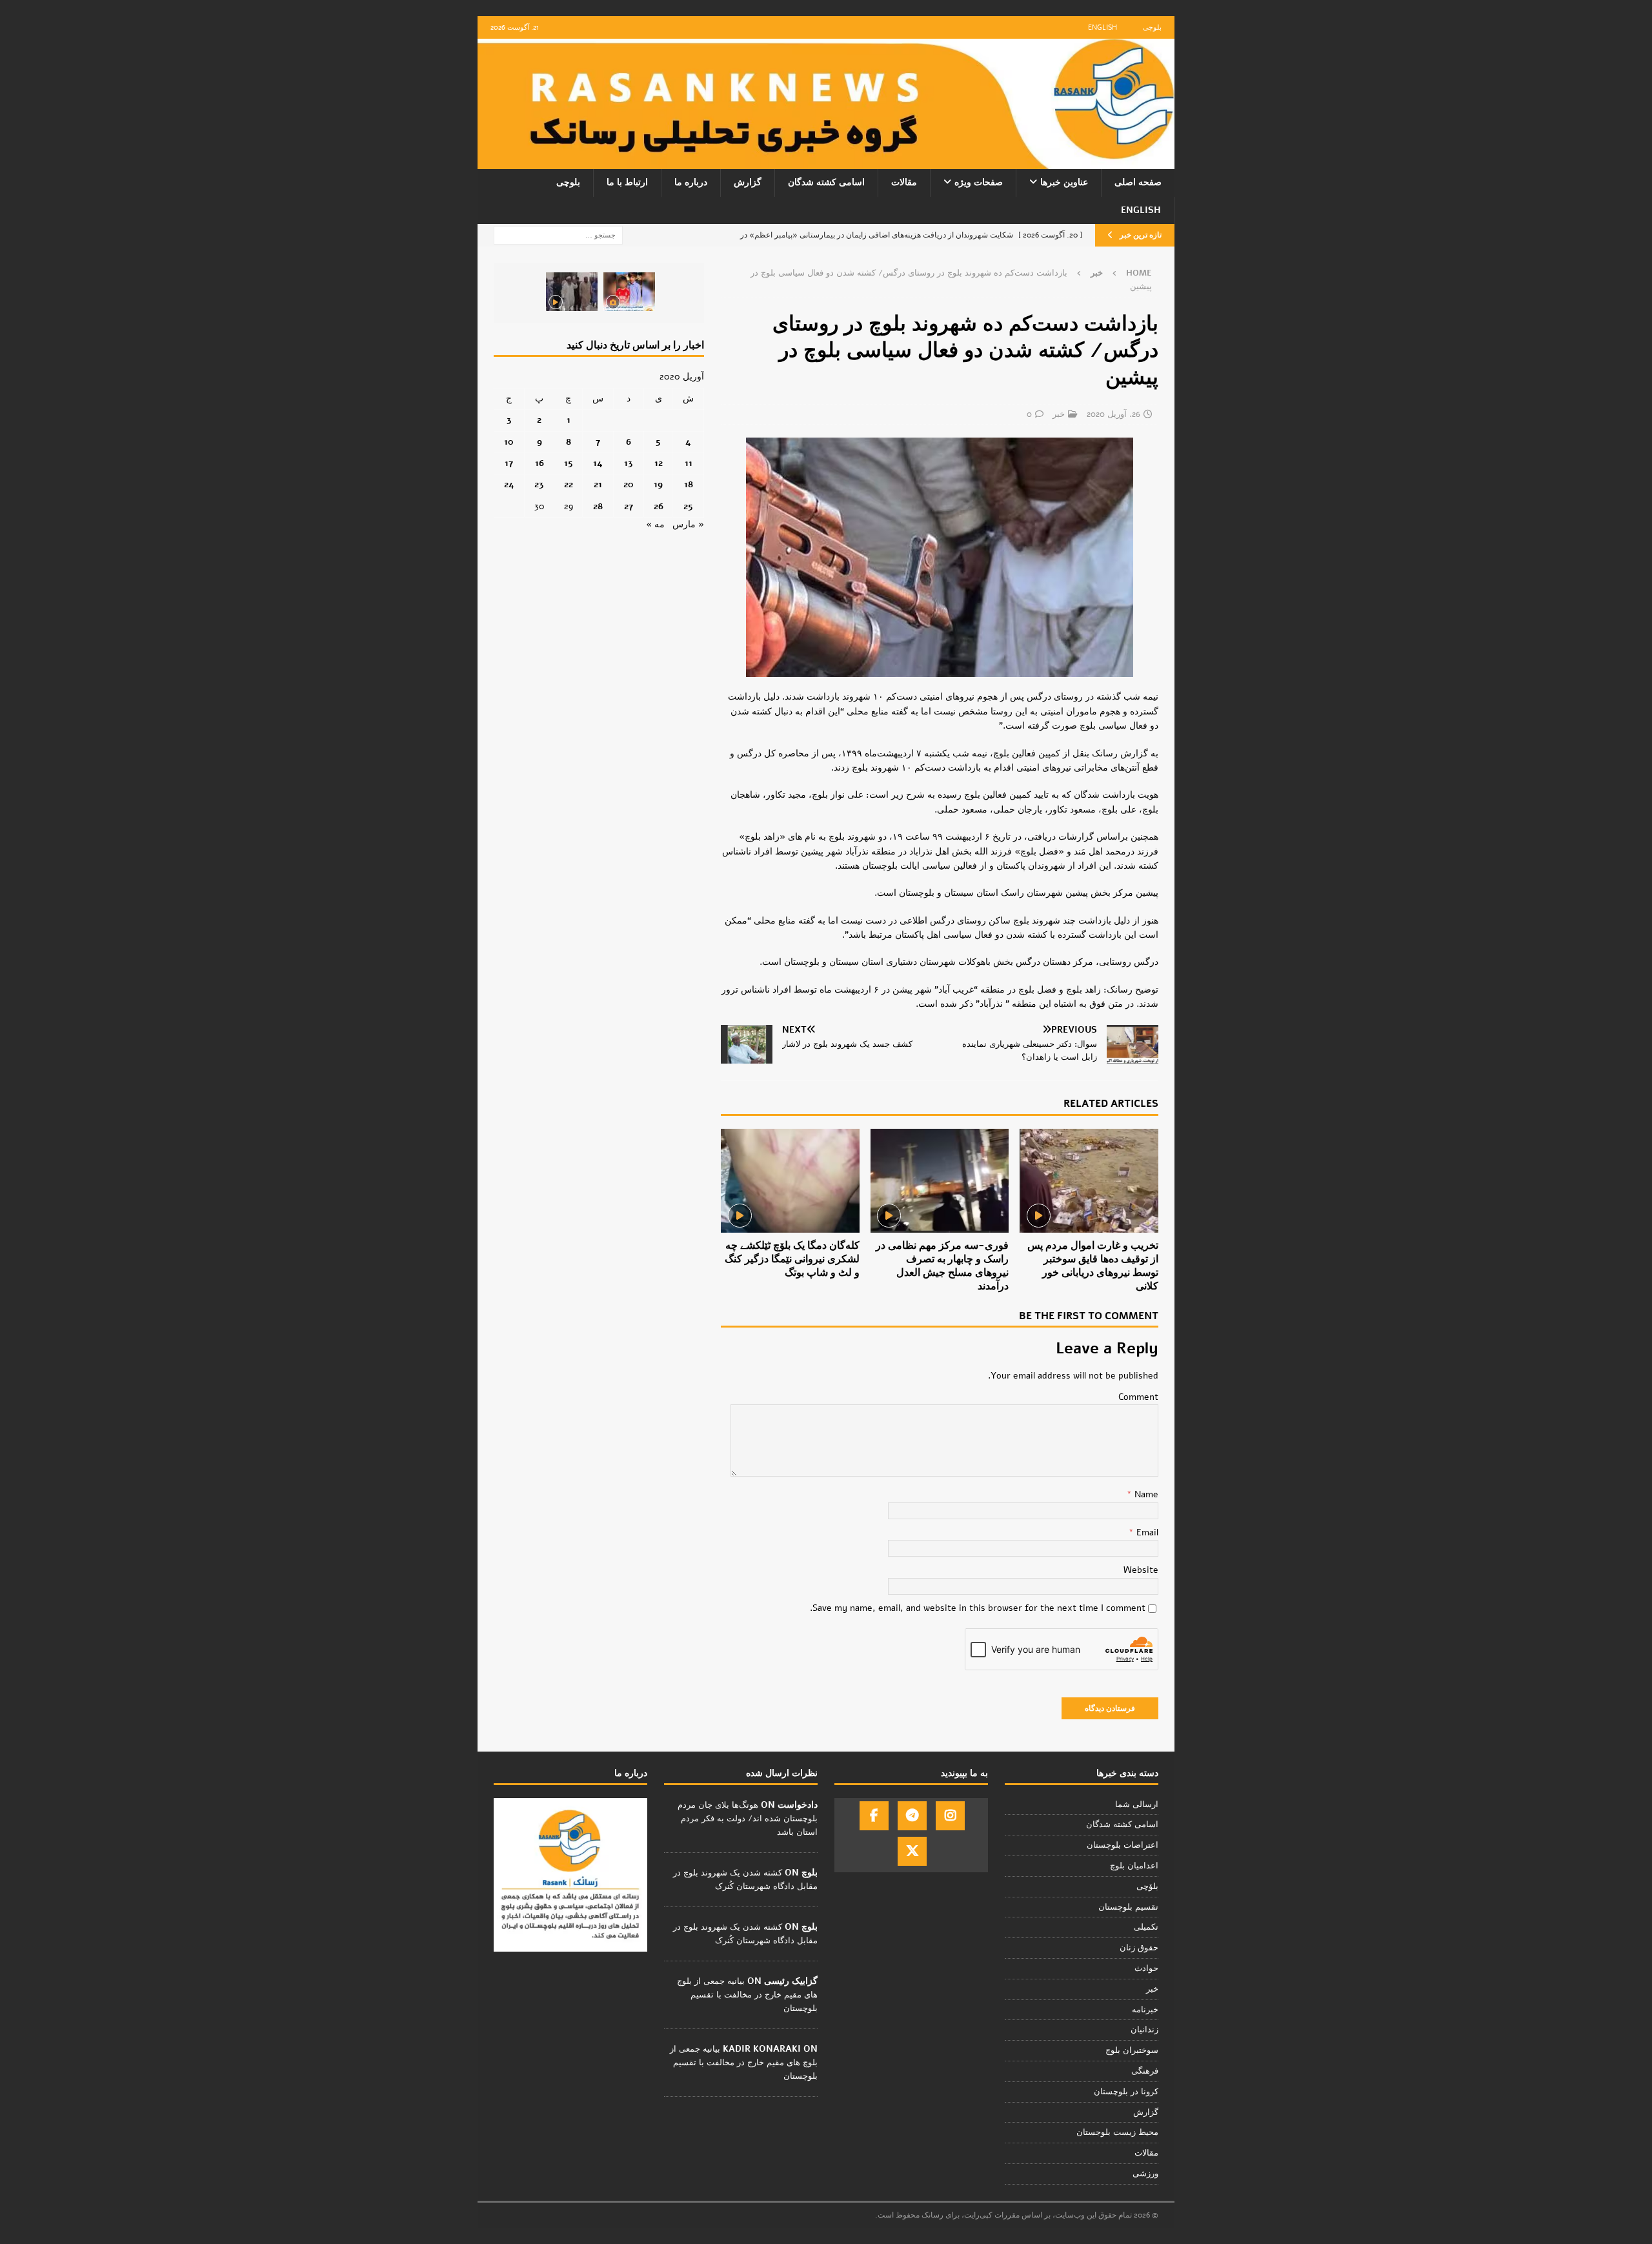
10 (509, 442)
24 (509, 484)
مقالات (904, 182)
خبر (1059, 414)
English (1103, 27)
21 (598, 484)
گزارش (748, 182)
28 (598, 506)
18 (689, 484)
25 (688, 506)
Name (1145, 1494)
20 (629, 484)
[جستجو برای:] (558, 235)
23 (539, 484)
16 (539, 463)
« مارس (688, 524)
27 (629, 506)
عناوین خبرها (1064, 182)
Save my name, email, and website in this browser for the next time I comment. (978, 1608)
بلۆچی (1147, 1886)
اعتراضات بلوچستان (1123, 1845)
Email (1146, 1532)
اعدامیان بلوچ (1134, 1866)
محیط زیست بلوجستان (1117, 2132)
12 (659, 463)
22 (569, 484)
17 (509, 463)
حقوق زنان (1139, 1948)
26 (659, 506)
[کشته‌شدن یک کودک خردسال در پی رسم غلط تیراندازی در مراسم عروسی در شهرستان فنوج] (629, 292)
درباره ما (691, 182)
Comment (1138, 1397)
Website (1141, 1570)
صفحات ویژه (979, 182)
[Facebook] (874, 1816)
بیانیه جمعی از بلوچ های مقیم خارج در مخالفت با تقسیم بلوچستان (747, 1995)
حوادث (1146, 1968)
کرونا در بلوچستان (1126, 2092)
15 (569, 463)
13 (629, 463)
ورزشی (1145, 2174)
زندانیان (1144, 2030)
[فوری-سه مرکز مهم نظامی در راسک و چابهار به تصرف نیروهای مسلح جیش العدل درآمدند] (940, 1181)
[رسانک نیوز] (826, 162)
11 (689, 463)
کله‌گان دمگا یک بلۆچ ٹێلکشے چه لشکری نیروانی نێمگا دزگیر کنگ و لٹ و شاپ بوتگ (792, 1259)
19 (658, 484)
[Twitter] (912, 1851)
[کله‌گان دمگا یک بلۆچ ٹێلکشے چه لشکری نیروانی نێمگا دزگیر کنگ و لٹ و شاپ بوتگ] (790, 1181)
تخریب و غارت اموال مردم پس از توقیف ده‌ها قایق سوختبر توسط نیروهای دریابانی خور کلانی (1093, 1266)
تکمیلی (1146, 1927)
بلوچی (1152, 27)
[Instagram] (950, 1816)
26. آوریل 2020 (1113, 414)
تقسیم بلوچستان (1128, 1907)
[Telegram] (912, 1816)
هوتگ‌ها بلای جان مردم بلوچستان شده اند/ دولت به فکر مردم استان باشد (748, 1819)
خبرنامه (1145, 2010)
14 (598, 463)
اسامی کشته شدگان (826, 182)
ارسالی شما (1137, 1804)
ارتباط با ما (627, 182)
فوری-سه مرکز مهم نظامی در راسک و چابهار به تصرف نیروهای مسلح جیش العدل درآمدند (942, 1266)
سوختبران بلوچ (1132, 2050)
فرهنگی (1145, 2071)
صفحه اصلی (1138, 182)
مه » (655, 524)
